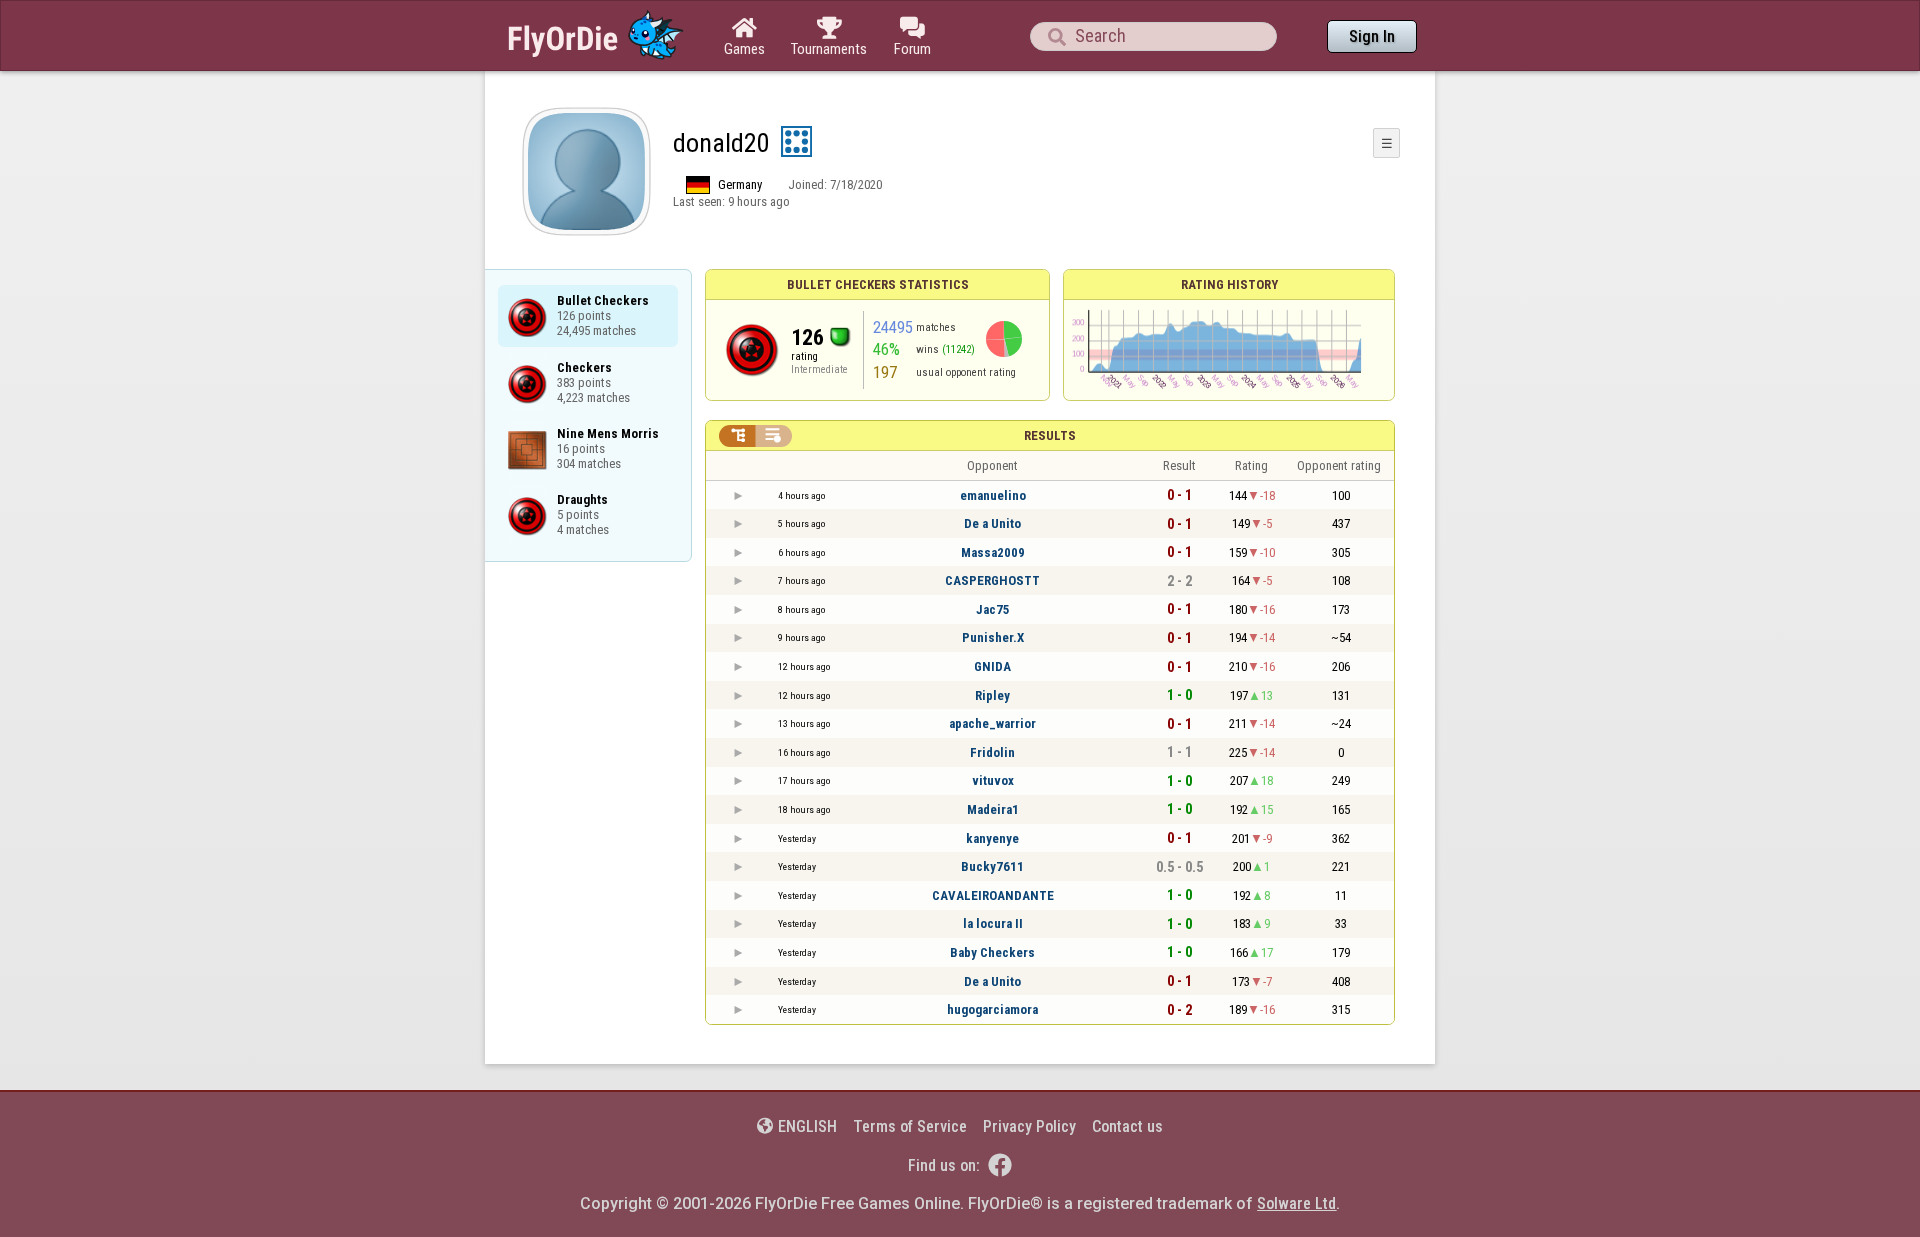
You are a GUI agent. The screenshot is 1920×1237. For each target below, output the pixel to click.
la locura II (993, 923)
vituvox (993, 780)
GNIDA (992, 666)
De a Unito (992, 523)
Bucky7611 (992, 866)
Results (1050, 435)
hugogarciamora (992, 1009)
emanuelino (993, 495)
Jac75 (993, 609)
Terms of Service (910, 1126)
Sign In (1372, 36)
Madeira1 (993, 809)
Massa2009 (993, 552)
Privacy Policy (1029, 1126)
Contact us (1127, 1126)
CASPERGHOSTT (992, 580)
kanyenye (992, 838)
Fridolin (992, 752)
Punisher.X (993, 637)
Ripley (992, 695)
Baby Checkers (992, 952)
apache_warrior (992, 723)
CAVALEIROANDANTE (993, 895)
